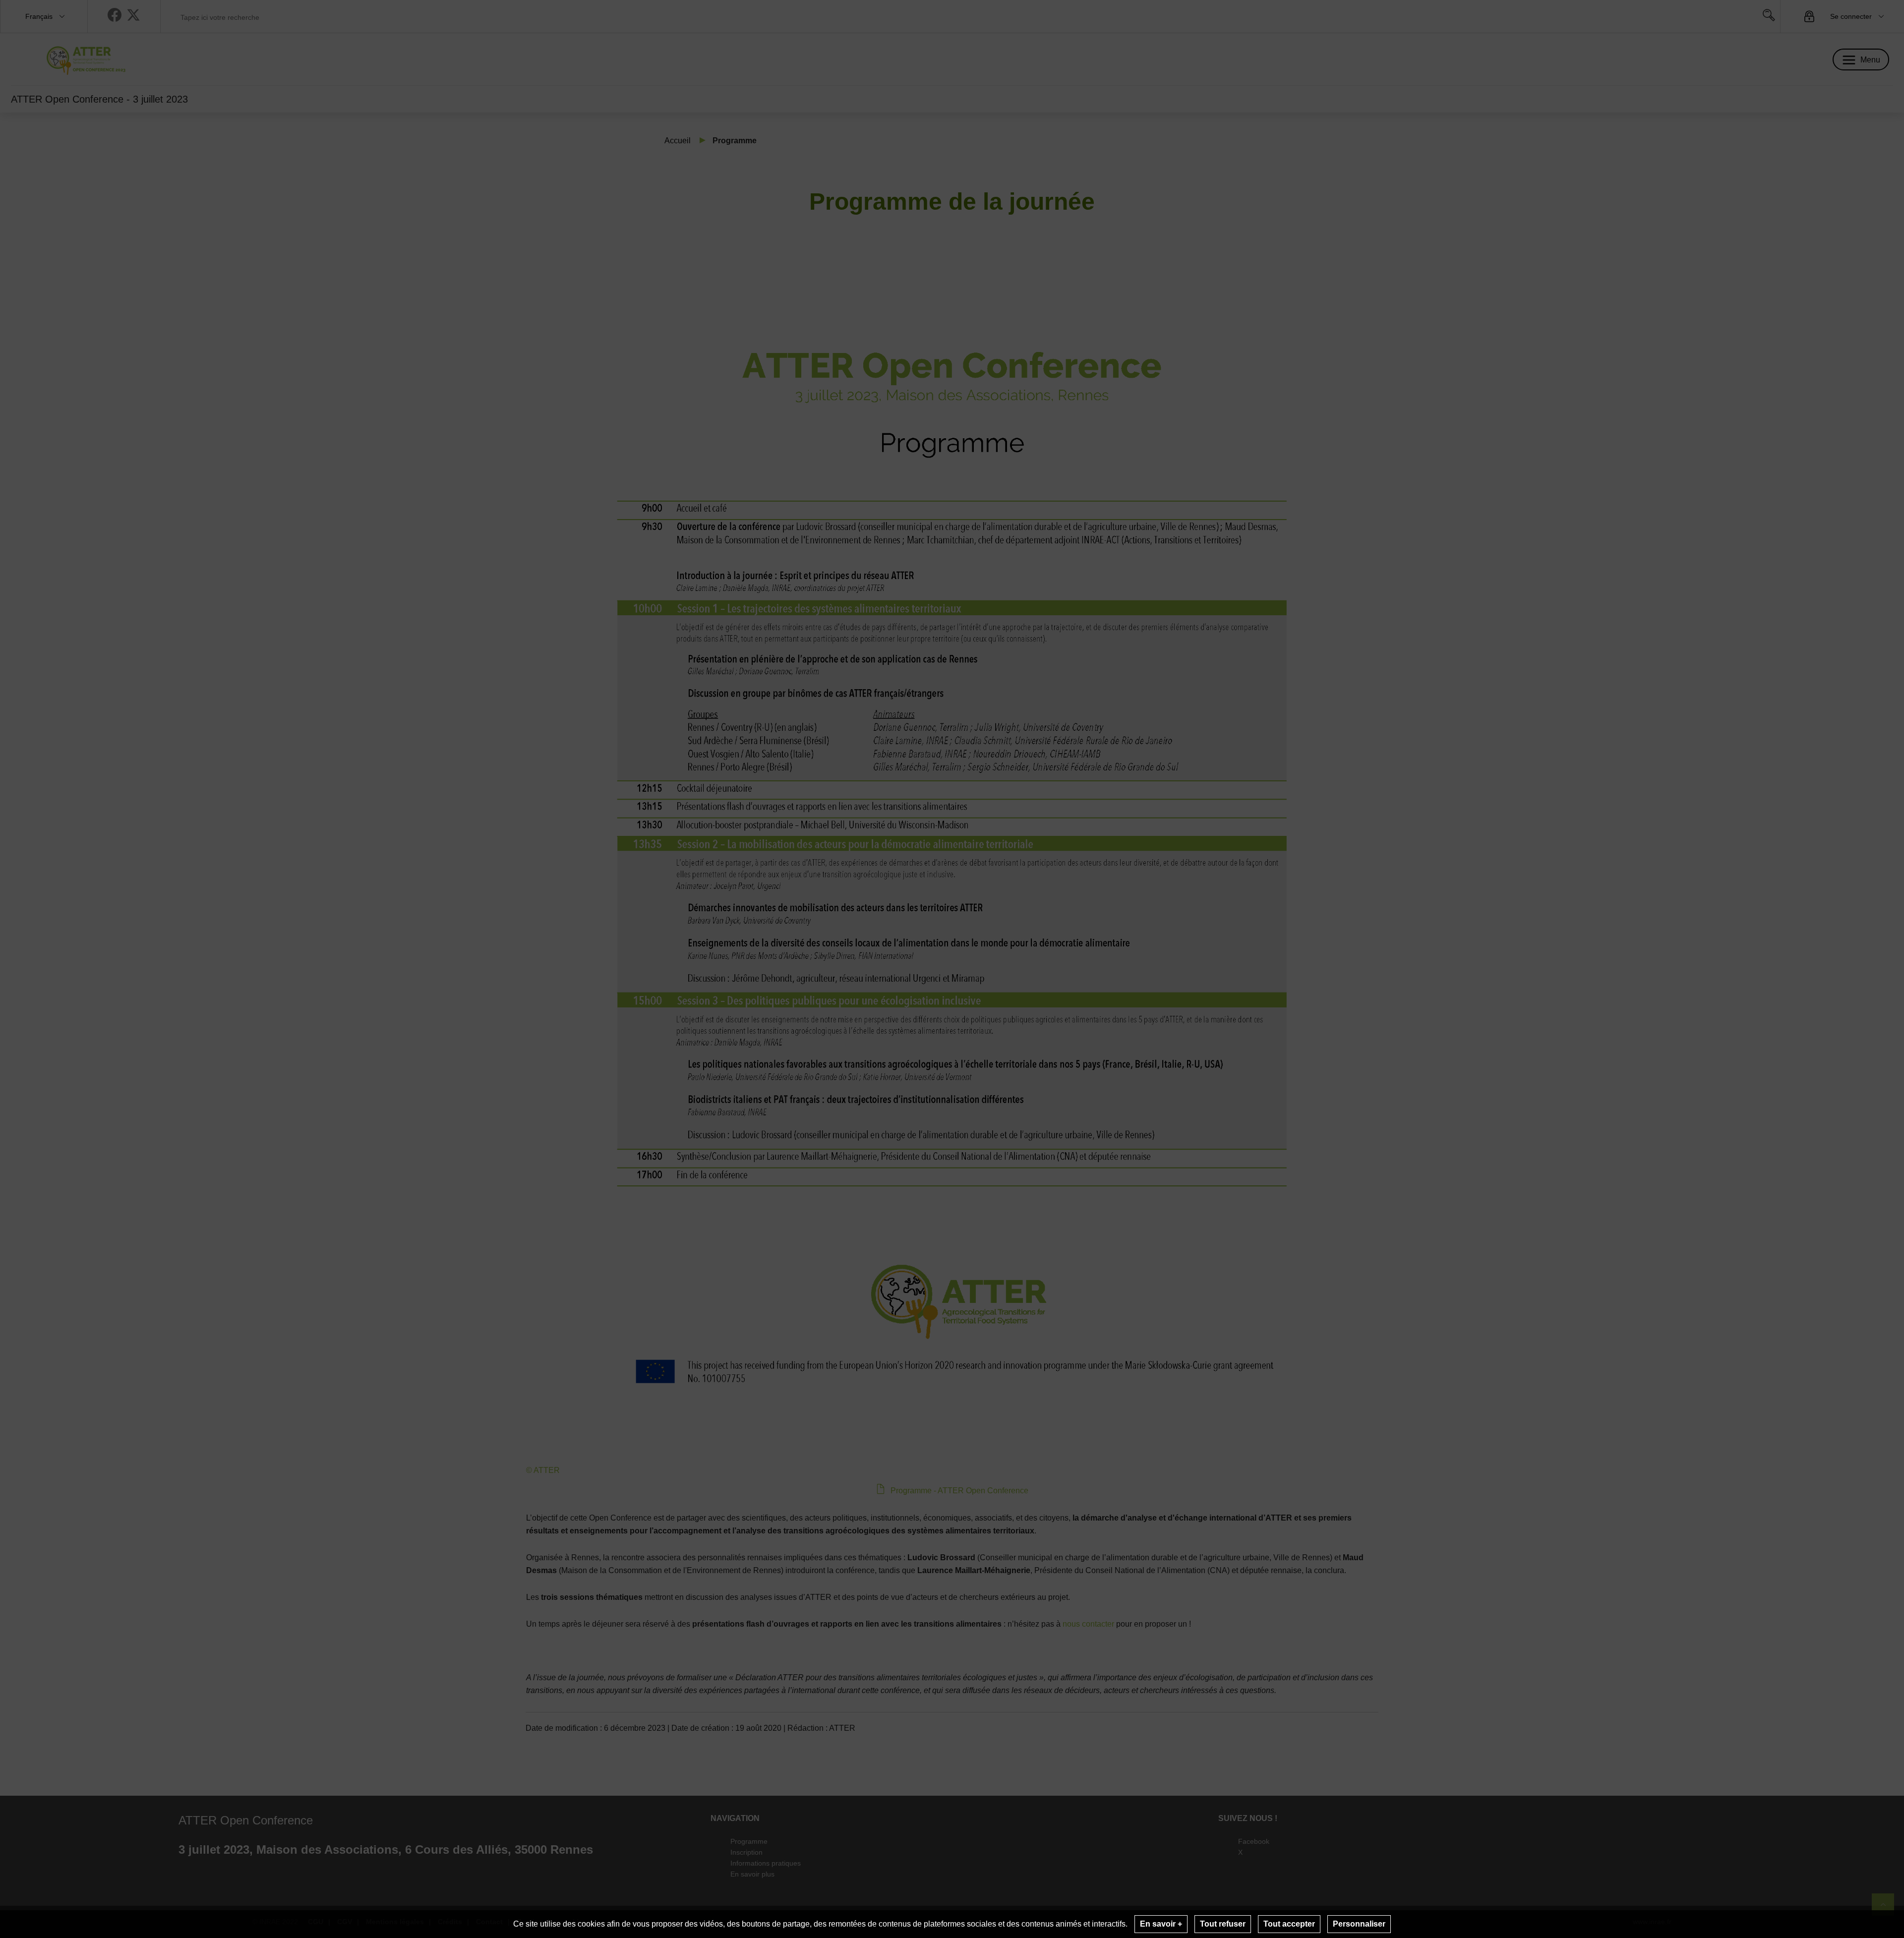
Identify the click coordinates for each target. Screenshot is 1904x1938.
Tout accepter (1289, 1924)
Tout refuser (1223, 1924)
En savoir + (1161, 1924)
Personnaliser (1359, 1924)
